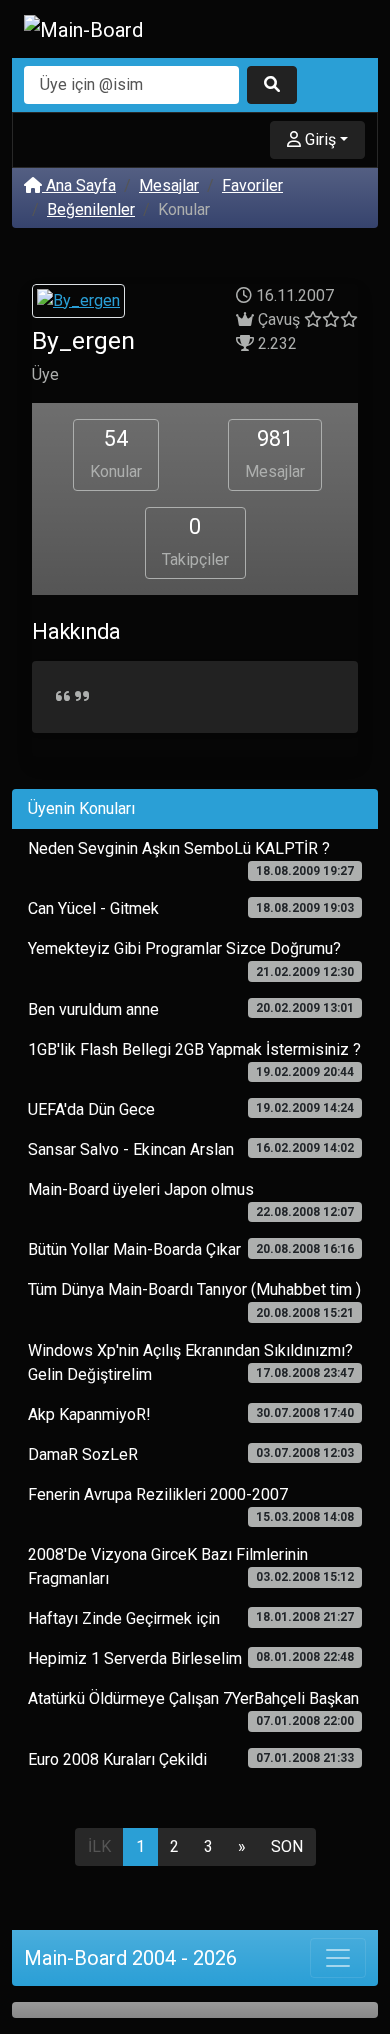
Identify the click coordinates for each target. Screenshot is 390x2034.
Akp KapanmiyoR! (191, 1414)
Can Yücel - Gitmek (191, 908)
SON (287, 1846)
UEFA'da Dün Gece (191, 1109)
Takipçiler (195, 541)
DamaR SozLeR (191, 1454)
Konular (116, 453)
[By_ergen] (78, 303)
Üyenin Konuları (81, 808)
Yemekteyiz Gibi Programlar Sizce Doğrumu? (191, 958)
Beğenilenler (91, 209)
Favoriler (252, 185)
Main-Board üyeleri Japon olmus (191, 1199)
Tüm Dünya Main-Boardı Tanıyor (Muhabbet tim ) (194, 1299)
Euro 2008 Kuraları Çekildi (191, 1759)
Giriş (318, 139)
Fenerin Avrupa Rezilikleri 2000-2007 (191, 1504)
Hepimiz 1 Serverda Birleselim (191, 1658)
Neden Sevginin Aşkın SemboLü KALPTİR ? (191, 858)
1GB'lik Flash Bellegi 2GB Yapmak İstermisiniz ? (194, 1059)
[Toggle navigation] (338, 1958)
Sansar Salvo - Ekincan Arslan (191, 1149)
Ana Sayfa (79, 185)
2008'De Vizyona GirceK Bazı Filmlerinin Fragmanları (191, 1566)
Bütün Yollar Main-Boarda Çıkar (191, 1249)
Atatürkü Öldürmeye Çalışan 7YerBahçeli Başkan (193, 1708)
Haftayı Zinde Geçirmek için (191, 1618)
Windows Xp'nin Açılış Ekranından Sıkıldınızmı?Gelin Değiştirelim (191, 1362)
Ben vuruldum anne (191, 1009)
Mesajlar (169, 185)
